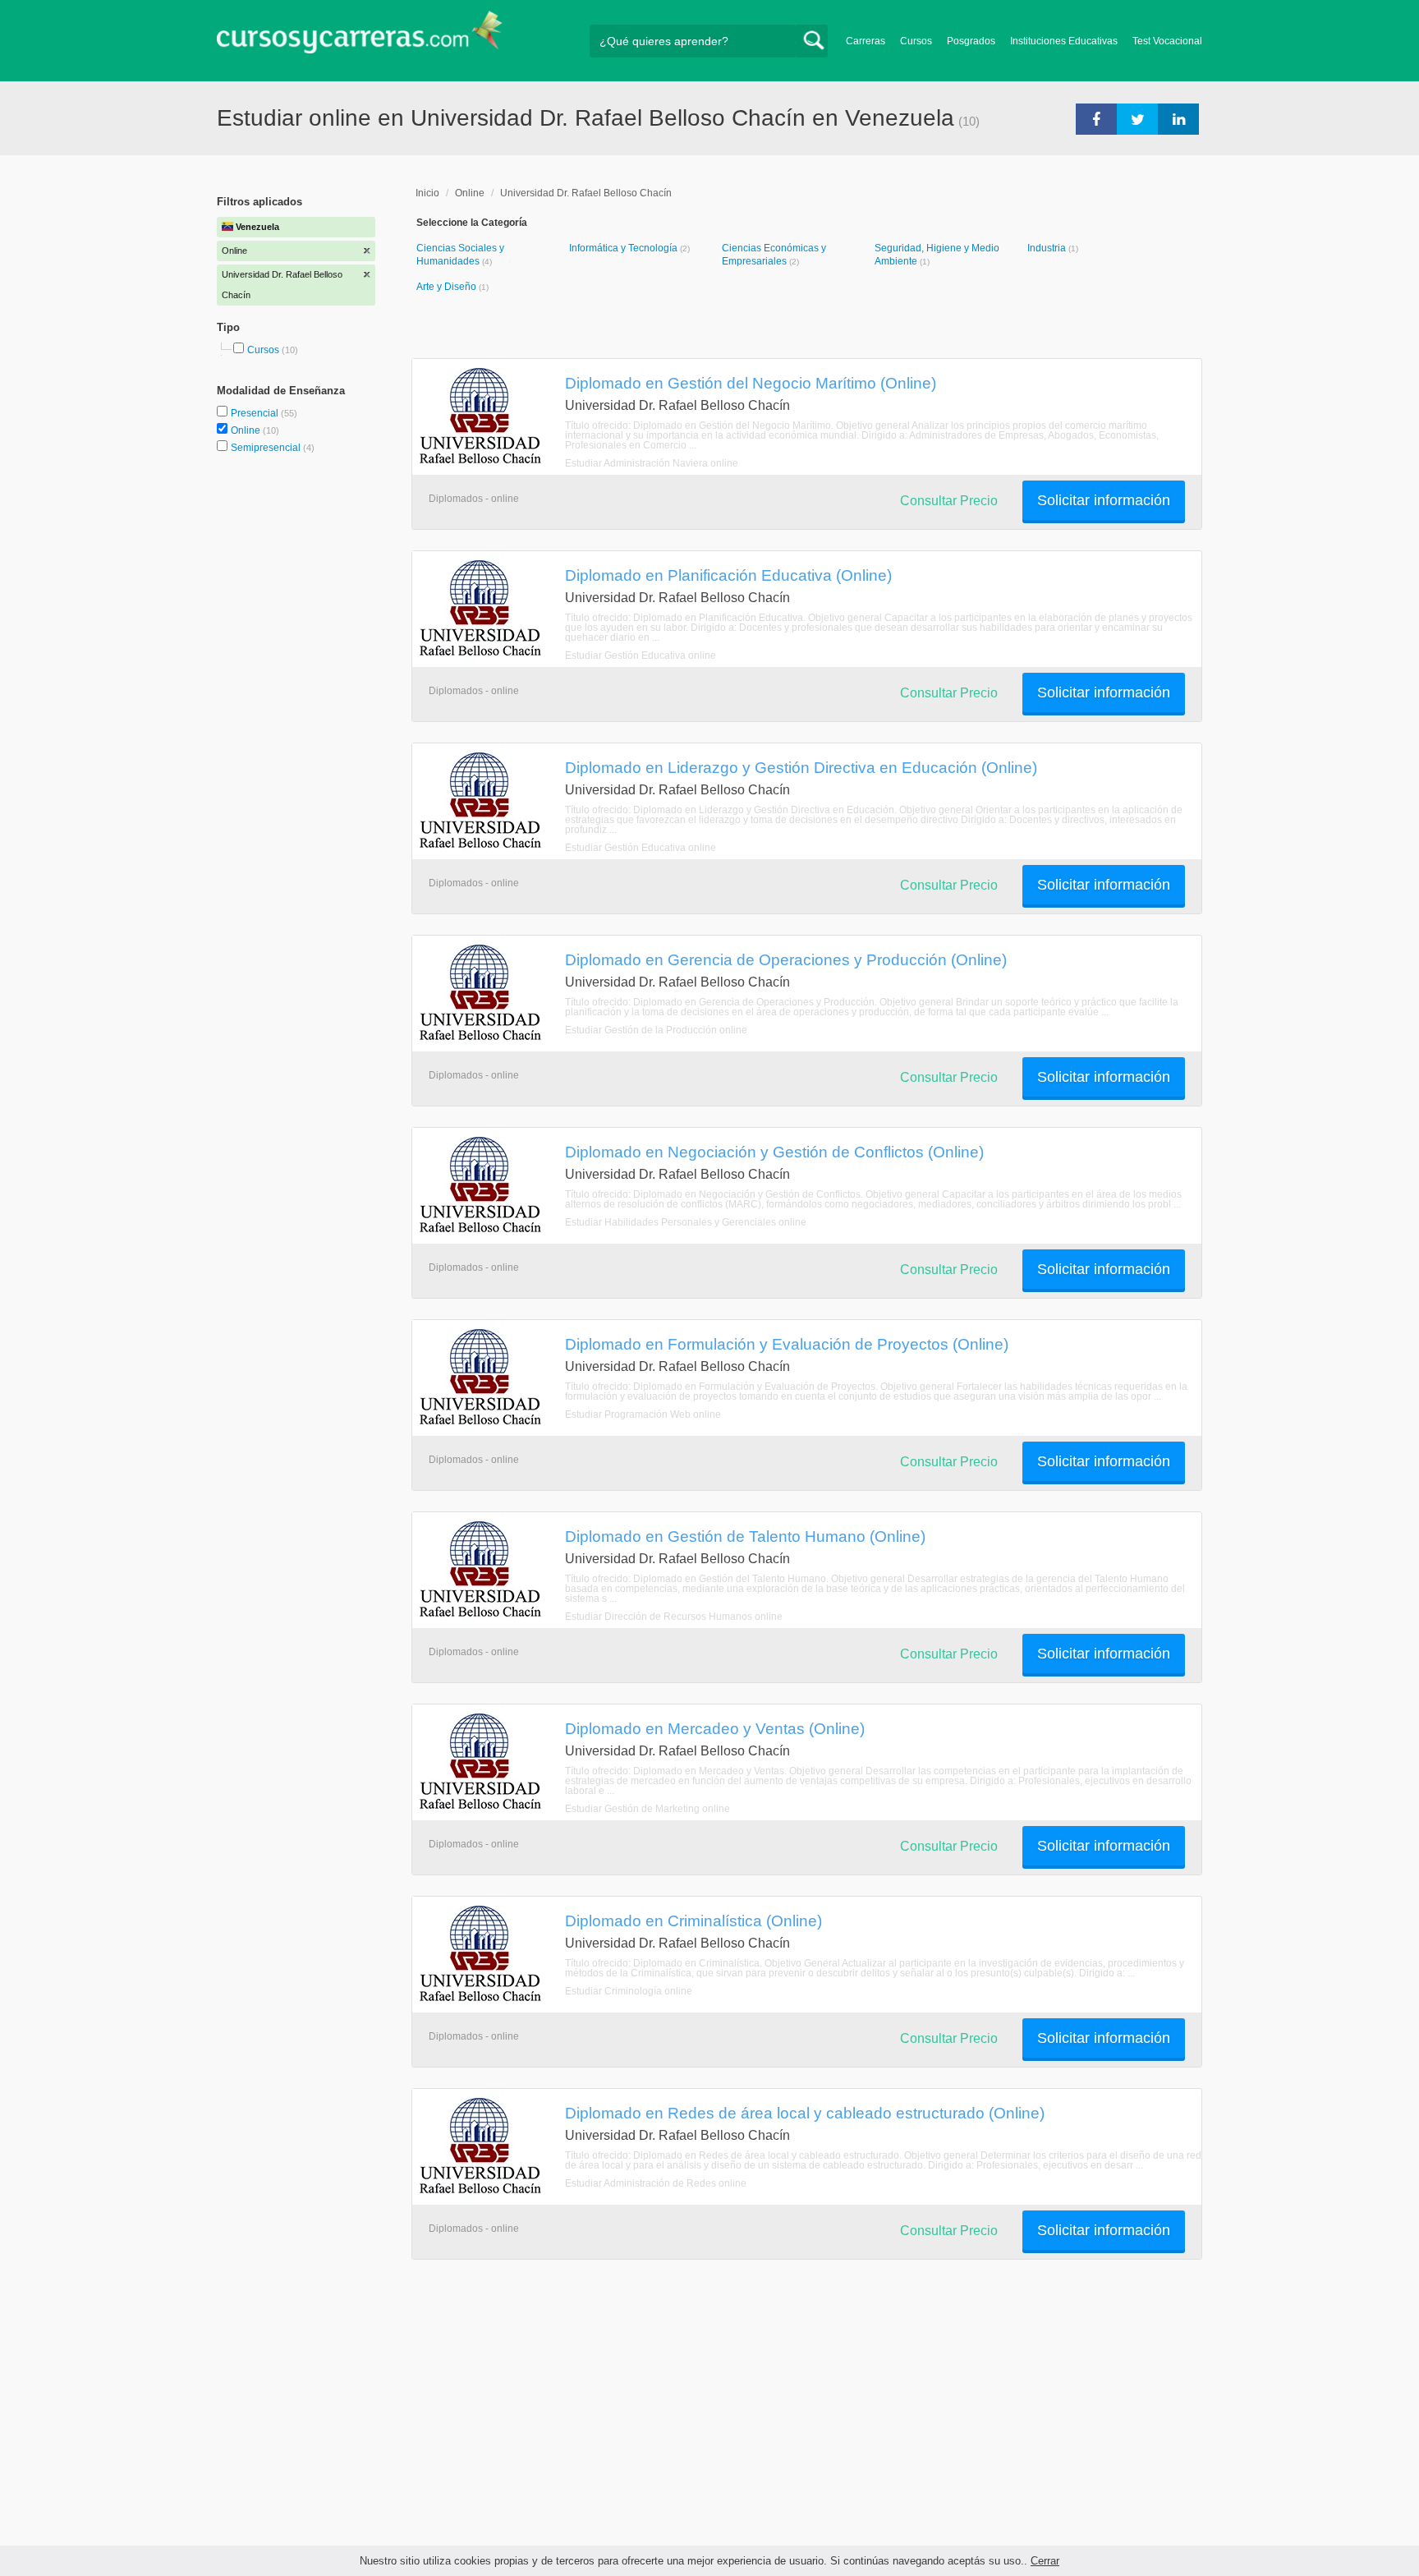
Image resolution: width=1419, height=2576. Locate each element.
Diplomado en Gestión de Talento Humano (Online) (745, 1536)
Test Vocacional (1167, 41)
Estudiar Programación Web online (643, 1414)
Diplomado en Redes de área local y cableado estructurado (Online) (805, 2113)
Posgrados (971, 41)
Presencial (256, 413)
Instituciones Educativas (1064, 41)
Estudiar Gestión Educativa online (641, 655)
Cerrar (1045, 2561)
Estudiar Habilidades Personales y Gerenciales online (686, 1222)
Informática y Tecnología (625, 248)
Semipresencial (267, 448)
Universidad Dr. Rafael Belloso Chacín (586, 193)
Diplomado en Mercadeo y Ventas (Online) (715, 1728)
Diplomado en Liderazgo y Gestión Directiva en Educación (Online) (801, 767)
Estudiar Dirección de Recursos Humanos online (674, 1617)
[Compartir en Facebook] (1096, 118)
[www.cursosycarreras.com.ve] (360, 37)
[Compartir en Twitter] (1137, 118)
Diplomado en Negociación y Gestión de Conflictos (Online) (774, 1152)
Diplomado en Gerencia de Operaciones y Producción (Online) (786, 959)
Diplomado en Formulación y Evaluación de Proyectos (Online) (787, 1344)
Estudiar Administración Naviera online (652, 463)
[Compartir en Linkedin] (1178, 118)
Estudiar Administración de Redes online (656, 2183)
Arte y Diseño (448, 287)
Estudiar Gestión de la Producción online (656, 1030)
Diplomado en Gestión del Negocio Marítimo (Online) (751, 383)
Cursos (916, 41)
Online (247, 430)
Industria (1048, 248)
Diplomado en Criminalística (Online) (693, 1920)
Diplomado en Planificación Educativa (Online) (728, 575)
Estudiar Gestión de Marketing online (648, 1809)
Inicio (427, 193)
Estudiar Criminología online (629, 1991)
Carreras (866, 41)
